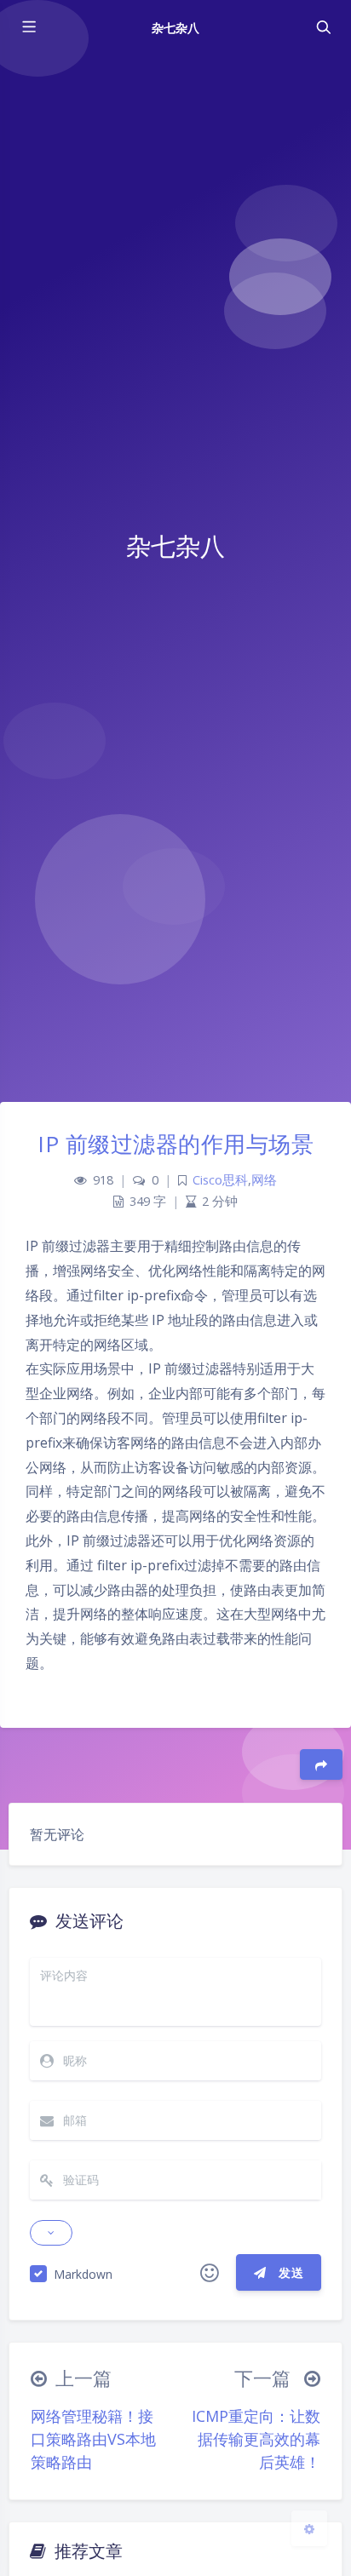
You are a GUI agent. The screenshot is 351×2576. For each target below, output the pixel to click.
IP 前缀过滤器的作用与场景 (175, 1144)
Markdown (83, 2274)
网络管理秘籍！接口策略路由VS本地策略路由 (93, 2439)
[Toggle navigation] (323, 27)
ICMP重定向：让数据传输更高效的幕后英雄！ (256, 2439)
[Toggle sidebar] (28, 27)
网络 (264, 1180)
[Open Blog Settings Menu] (309, 2528)
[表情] (210, 2273)
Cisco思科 (220, 1180)
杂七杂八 (175, 28)
